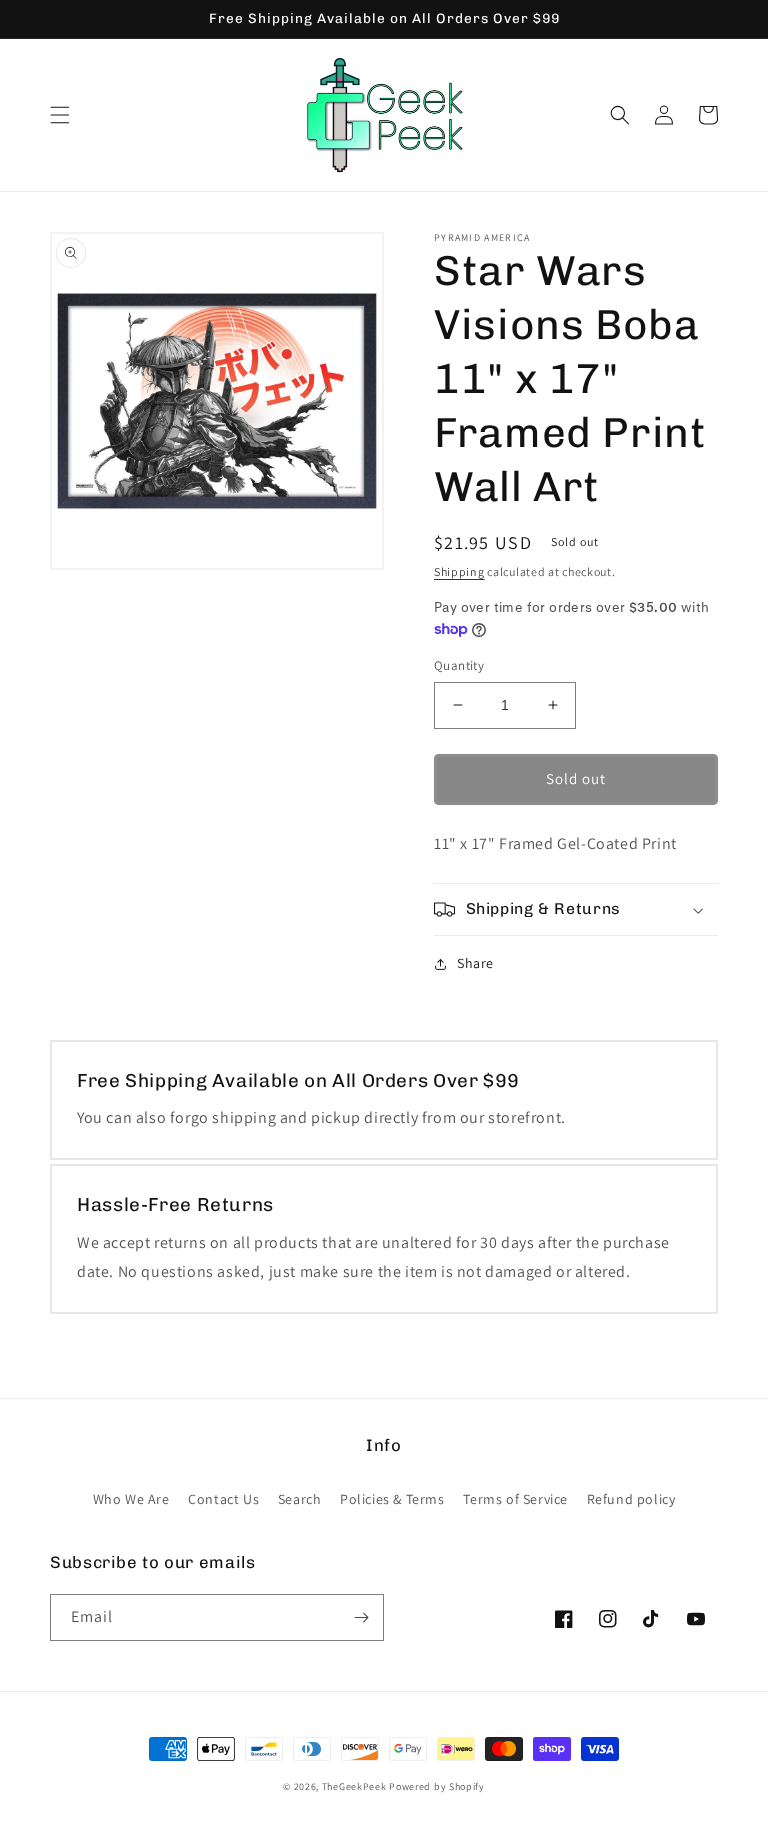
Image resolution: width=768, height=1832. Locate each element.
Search (300, 1499)
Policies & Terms (392, 1499)
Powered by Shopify (437, 1786)
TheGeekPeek (354, 1786)
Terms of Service (515, 1499)
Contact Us (223, 1499)
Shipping (459, 571)
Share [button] (475, 963)
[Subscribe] (361, 1617)
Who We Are (131, 1499)
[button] (60, 115)
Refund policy (631, 1499)
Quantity (459, 665)
